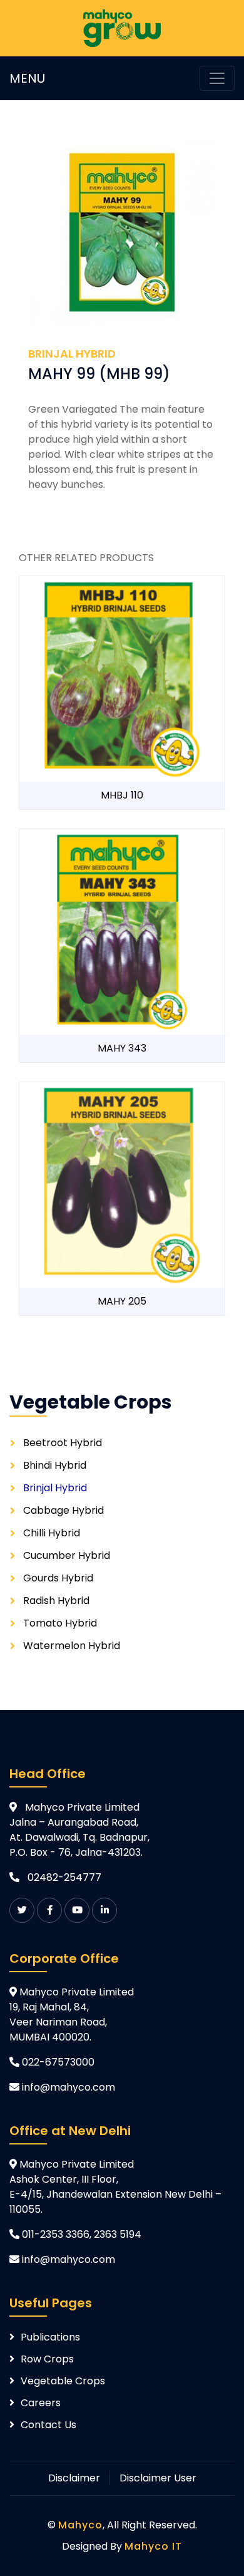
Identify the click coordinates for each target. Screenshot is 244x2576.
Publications (50, 2337)
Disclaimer (74, 2478)
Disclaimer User (158, 2478)
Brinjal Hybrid (55, 1488)
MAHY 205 (122, 1301)
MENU (27, 78)
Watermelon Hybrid (72, 1646)
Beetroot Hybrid (63, 1443)
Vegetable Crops (63, 2381)
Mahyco (80, 2525)
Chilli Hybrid (52, 1533)
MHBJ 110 (122, 795)
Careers (41, 2403)
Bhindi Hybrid (55, 1465)
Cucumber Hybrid (67, 1555)
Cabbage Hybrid (64, 1510)
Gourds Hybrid (58, 1578)
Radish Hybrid (56, 1601)
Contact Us (48, 2425)
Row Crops (47, 2359)
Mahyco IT (153, 2546)
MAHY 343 (122, 1048)
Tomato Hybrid (60, 1623)
